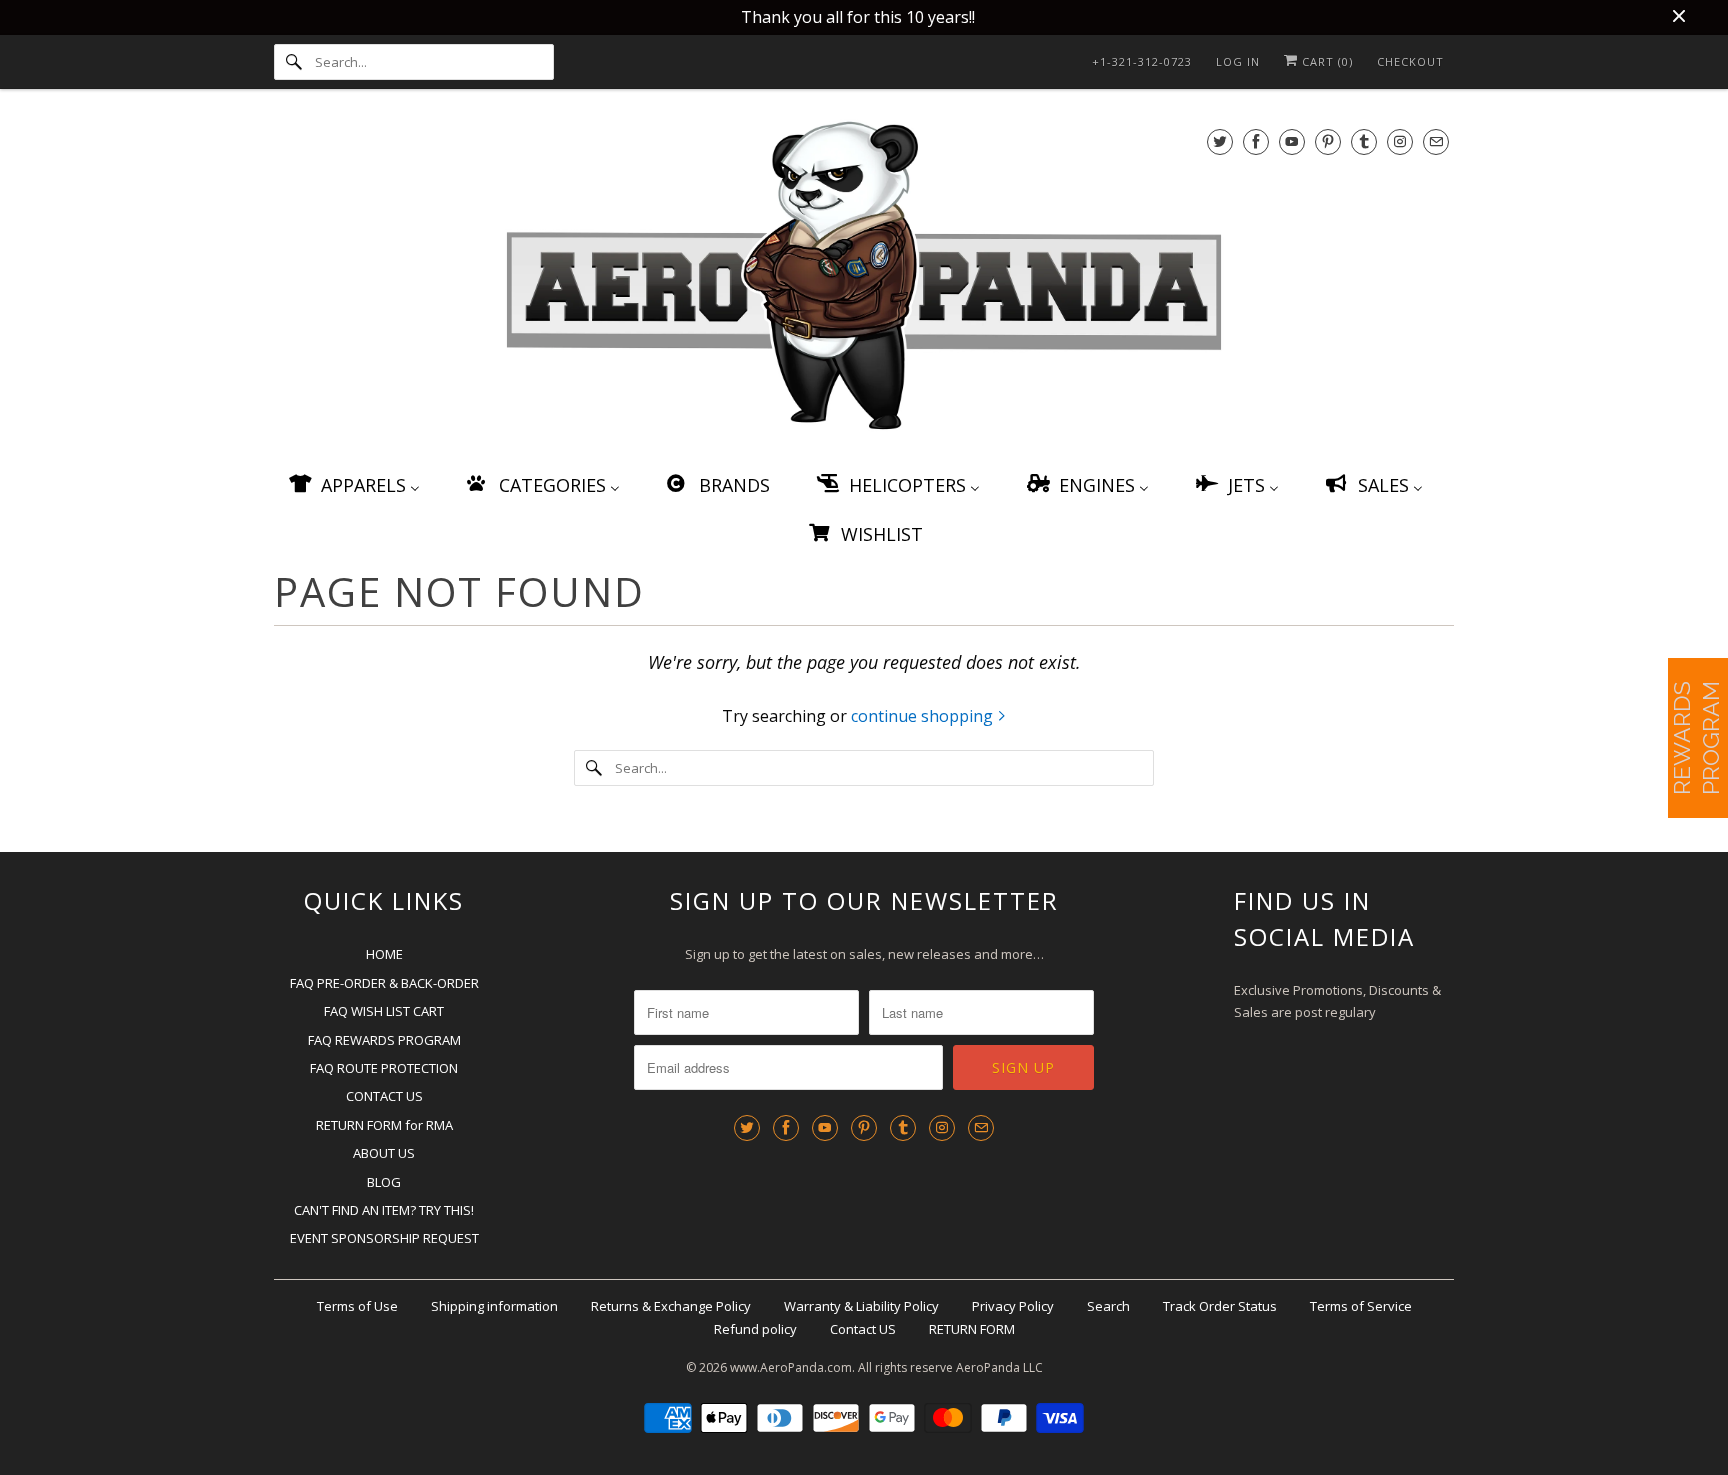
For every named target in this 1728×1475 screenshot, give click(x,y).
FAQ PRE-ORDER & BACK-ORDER (384, 983)
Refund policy (755, 1329)
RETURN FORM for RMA (384, 1125)
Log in (1238, 61)
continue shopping (924, 716)
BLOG (384, 1182)
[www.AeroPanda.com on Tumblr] (1364, 141)
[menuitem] (353, 484)
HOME (384, 954)
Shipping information (494, 1306)
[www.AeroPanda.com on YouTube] (1292, 141)
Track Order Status (1220, 1306)
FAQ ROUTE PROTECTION (384, 1068)
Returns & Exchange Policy (671, 1306)
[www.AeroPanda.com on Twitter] (1220, 141)
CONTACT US (384, 1096)
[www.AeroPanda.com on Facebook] (1256, 141)
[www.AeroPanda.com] (864, 279)
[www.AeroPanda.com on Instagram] (1400, 141)
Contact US (863, 1329)
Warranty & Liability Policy (861, 1306)
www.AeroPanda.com (791, 1367)
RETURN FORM (972, 1329)
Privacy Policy (1013, 1306)
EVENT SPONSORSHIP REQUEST (384, 1238)
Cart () (1325, 61)
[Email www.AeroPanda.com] (1436, 141)
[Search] (294, 62)
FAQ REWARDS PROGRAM (384, 1040)
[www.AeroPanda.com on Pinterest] (1328, 141)
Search (1108, 1306)
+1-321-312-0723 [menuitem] (1142, 61)
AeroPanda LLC (999, 1367)
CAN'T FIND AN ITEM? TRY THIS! (384, 1210)
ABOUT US (384, 1153)
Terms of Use (357, 1306)
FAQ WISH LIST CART (384, 1011)
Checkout (1410, 61)
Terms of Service (1361, 1306)
